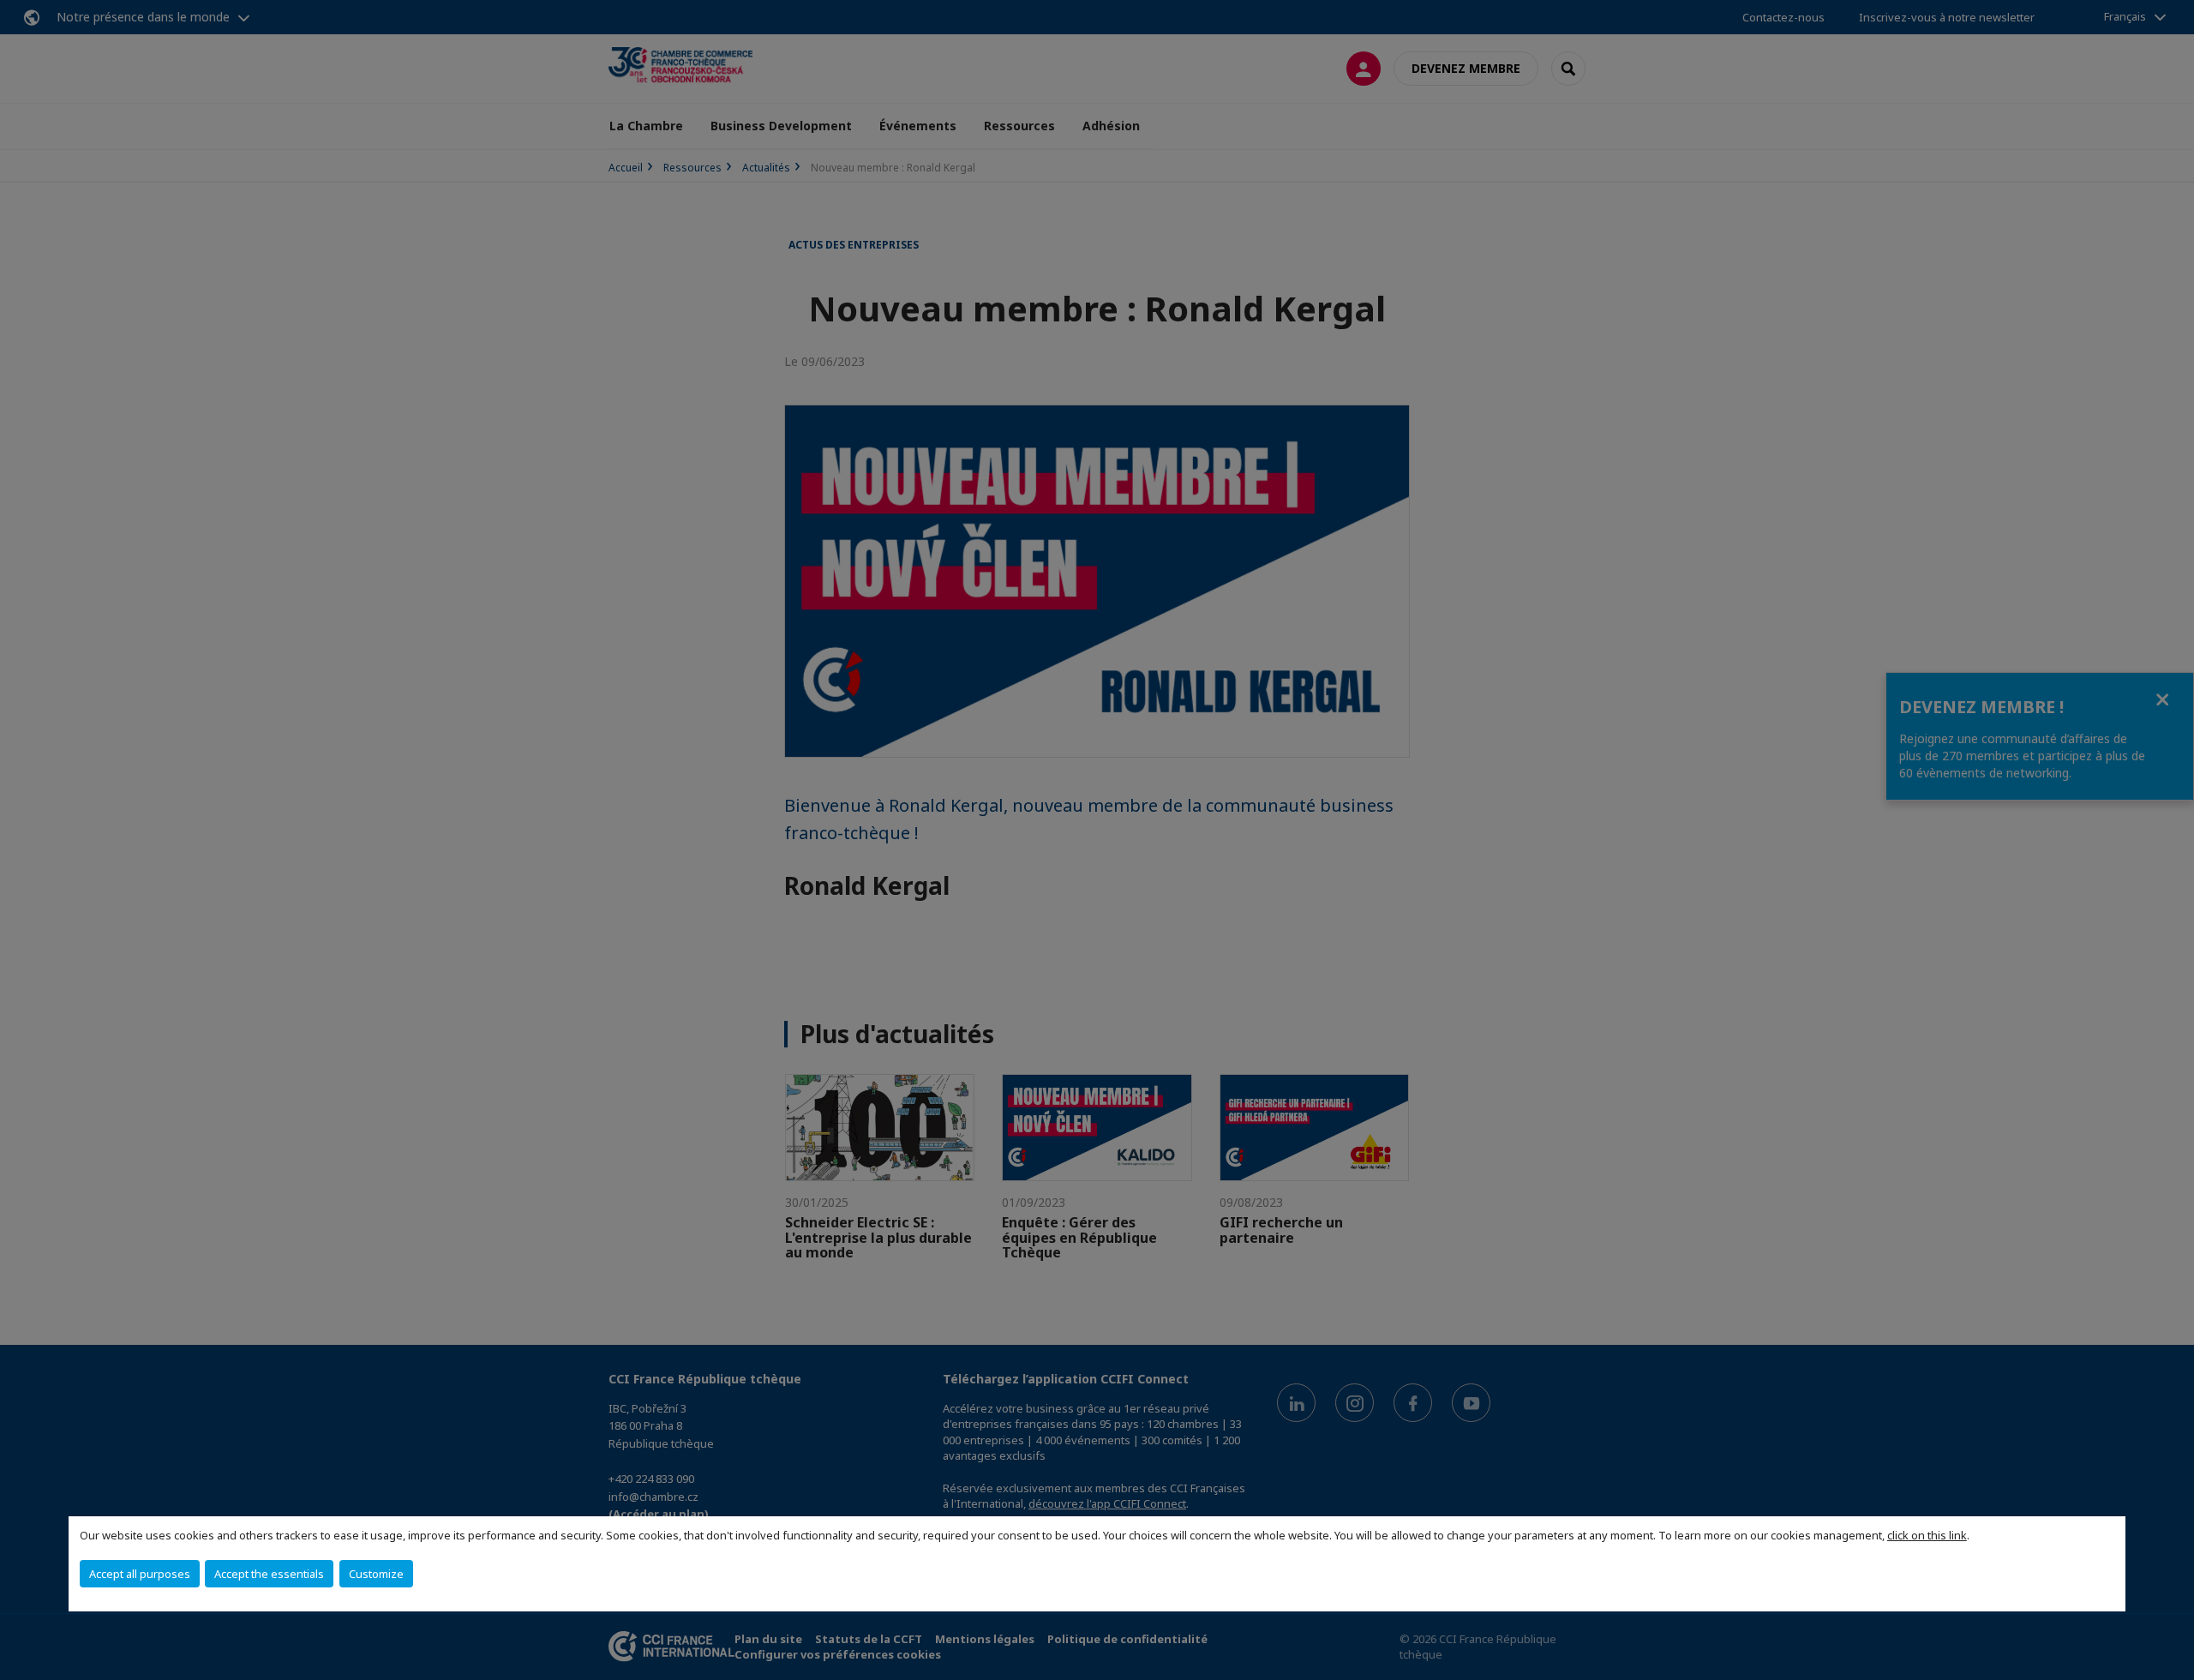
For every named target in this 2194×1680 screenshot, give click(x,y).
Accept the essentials (269, 1574)
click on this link (1927, 1535)
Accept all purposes (140, 1574)
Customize (376, 1574)
